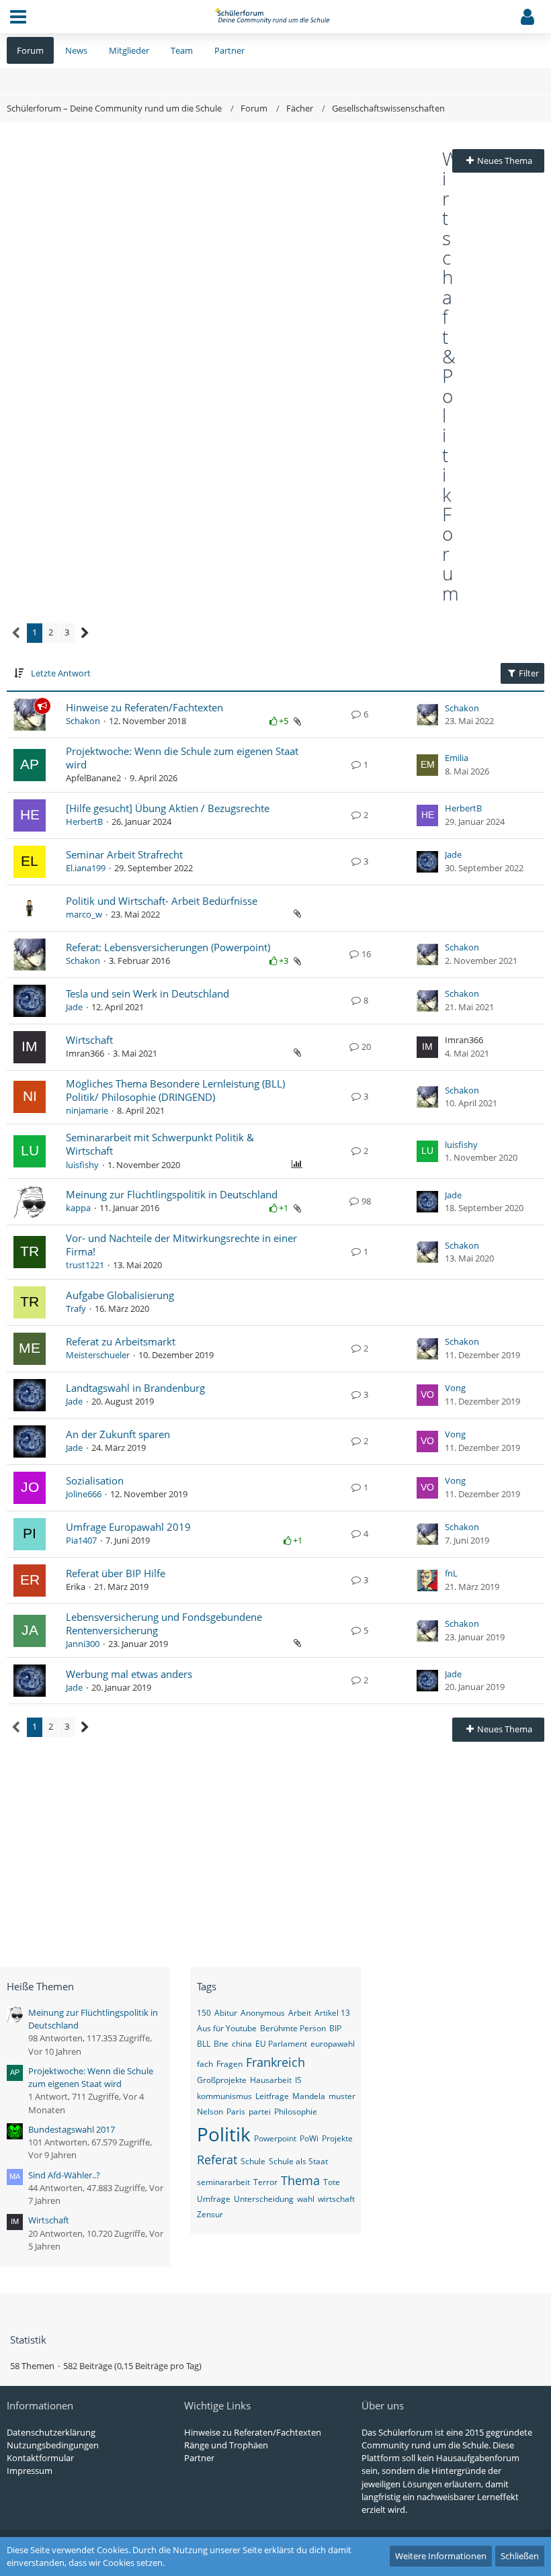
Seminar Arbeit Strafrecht (124, 854)
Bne (221, 2044)
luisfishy (82, 1165)
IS (298, 2080)
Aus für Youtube (227, 2028)
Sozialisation (95, 1480)
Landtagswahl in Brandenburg (135, 1388)
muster (342, 2096)
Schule (253, 2161)
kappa (78, 1208)
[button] (18, 17)
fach (205, 2064)
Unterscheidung (264, 2199)
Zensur (210, 2214)
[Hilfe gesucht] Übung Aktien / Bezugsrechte (168, 808)
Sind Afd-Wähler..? (64, 2175)
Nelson (210, 2112)
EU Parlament (281, 2044)
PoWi (309, 2138)
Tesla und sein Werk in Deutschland (147, 993)
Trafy (76, 1308)
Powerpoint (275, 2138)
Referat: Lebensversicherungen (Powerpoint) (168, 947)
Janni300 (83, 1644)
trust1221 (85, 1265)
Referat (217, 2160)
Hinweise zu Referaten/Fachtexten (144, 707)
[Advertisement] (224, 250)
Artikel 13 (332, 2013)
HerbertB (84, 821)
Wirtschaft (89, 1040)
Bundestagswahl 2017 (72, 2129)
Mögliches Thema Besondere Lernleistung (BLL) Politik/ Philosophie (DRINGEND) (175, 1090)
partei (260, 2112)
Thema (300, 2180)
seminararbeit (223, 2182)
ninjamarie (87, 1110)
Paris (236, 2112)
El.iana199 (86, 868)
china (242, 2044)
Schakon (83, 721)
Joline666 (84, 1494)
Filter (528, 673)
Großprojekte (222, 2080)
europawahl (333, 2044)
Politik (224, 2134)
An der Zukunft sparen (118, 1434)
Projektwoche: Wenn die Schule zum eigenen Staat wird (91, 2077)
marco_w (84, 914)
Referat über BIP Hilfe (116, 1573)
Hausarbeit (271, 2080)
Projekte (337, 2138)
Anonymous (263, 2013)
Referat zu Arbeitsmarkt (121, 1341)
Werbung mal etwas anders (129, 1674)
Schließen (520, 2556)
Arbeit (300, 2013)
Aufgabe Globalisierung (120, 1295)
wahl (306, 2199)
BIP (335, 2028)
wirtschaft (336, 2199)
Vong (455, 1388)
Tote (332, 2182)
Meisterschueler (98, 1355)
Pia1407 (81, 1540)
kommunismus (224, 2096)
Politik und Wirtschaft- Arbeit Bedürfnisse (162, 901)
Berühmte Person (293, 2028)
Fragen (229, 2064)
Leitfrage (272, 2096)
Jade (453, 854)
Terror (265, 2182)
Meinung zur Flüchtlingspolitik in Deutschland (172, 1194)
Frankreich (275, 2062)
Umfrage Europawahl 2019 (128, 1527)
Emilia (457, 758)
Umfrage (214, 2199)
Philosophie (296, 2112)
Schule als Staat (298, 2161)
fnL (451, 1573)
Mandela (309, 2096)
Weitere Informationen (441, 2556)
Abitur (226, 2013)
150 (204, 2013)
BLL (204, 2044)
